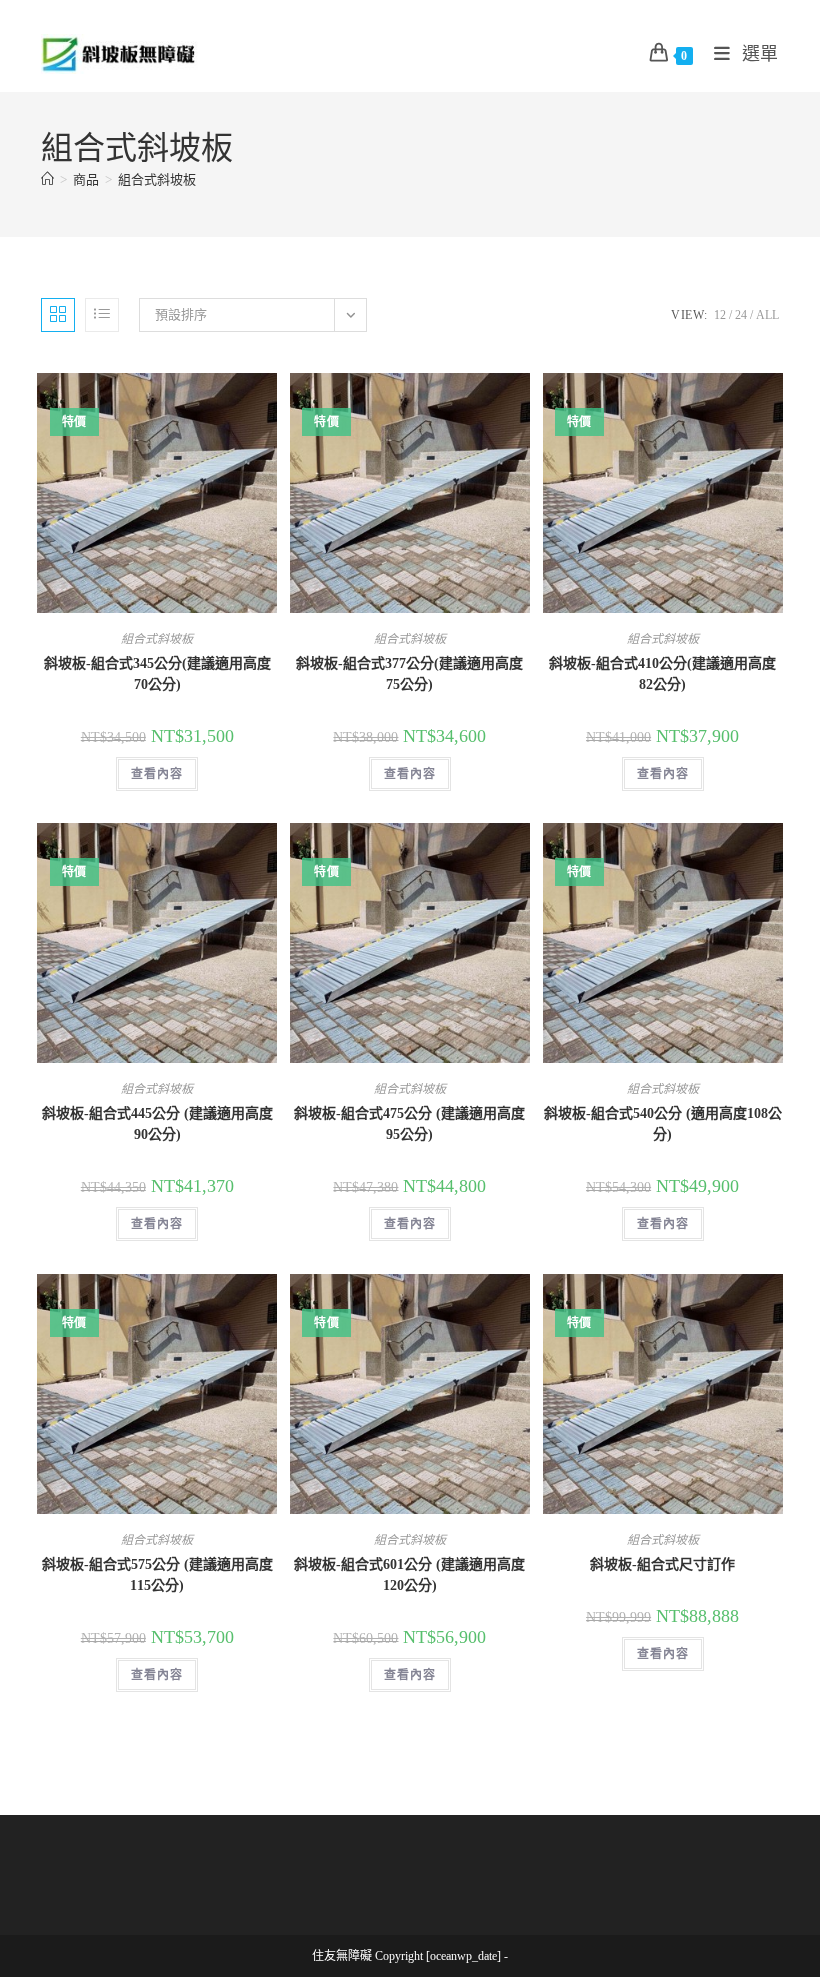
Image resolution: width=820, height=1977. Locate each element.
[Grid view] (58, 315)
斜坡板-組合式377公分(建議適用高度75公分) (409, 674)
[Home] (47, 179)
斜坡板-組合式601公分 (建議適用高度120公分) (409, 1575)
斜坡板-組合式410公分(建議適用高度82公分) (662, 674)
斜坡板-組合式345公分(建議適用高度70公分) (157, 674)
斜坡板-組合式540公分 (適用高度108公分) (663, 1124)
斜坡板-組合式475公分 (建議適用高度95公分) (409, 1124)
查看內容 (157, 774)
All (767, 315)
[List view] (102, 315)
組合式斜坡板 (157, 179)
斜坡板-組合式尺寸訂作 (662, 1564)
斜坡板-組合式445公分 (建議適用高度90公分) (157, 1124)
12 (720, 315)
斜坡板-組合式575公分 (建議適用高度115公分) (157, 1575)
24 (741, 315)
